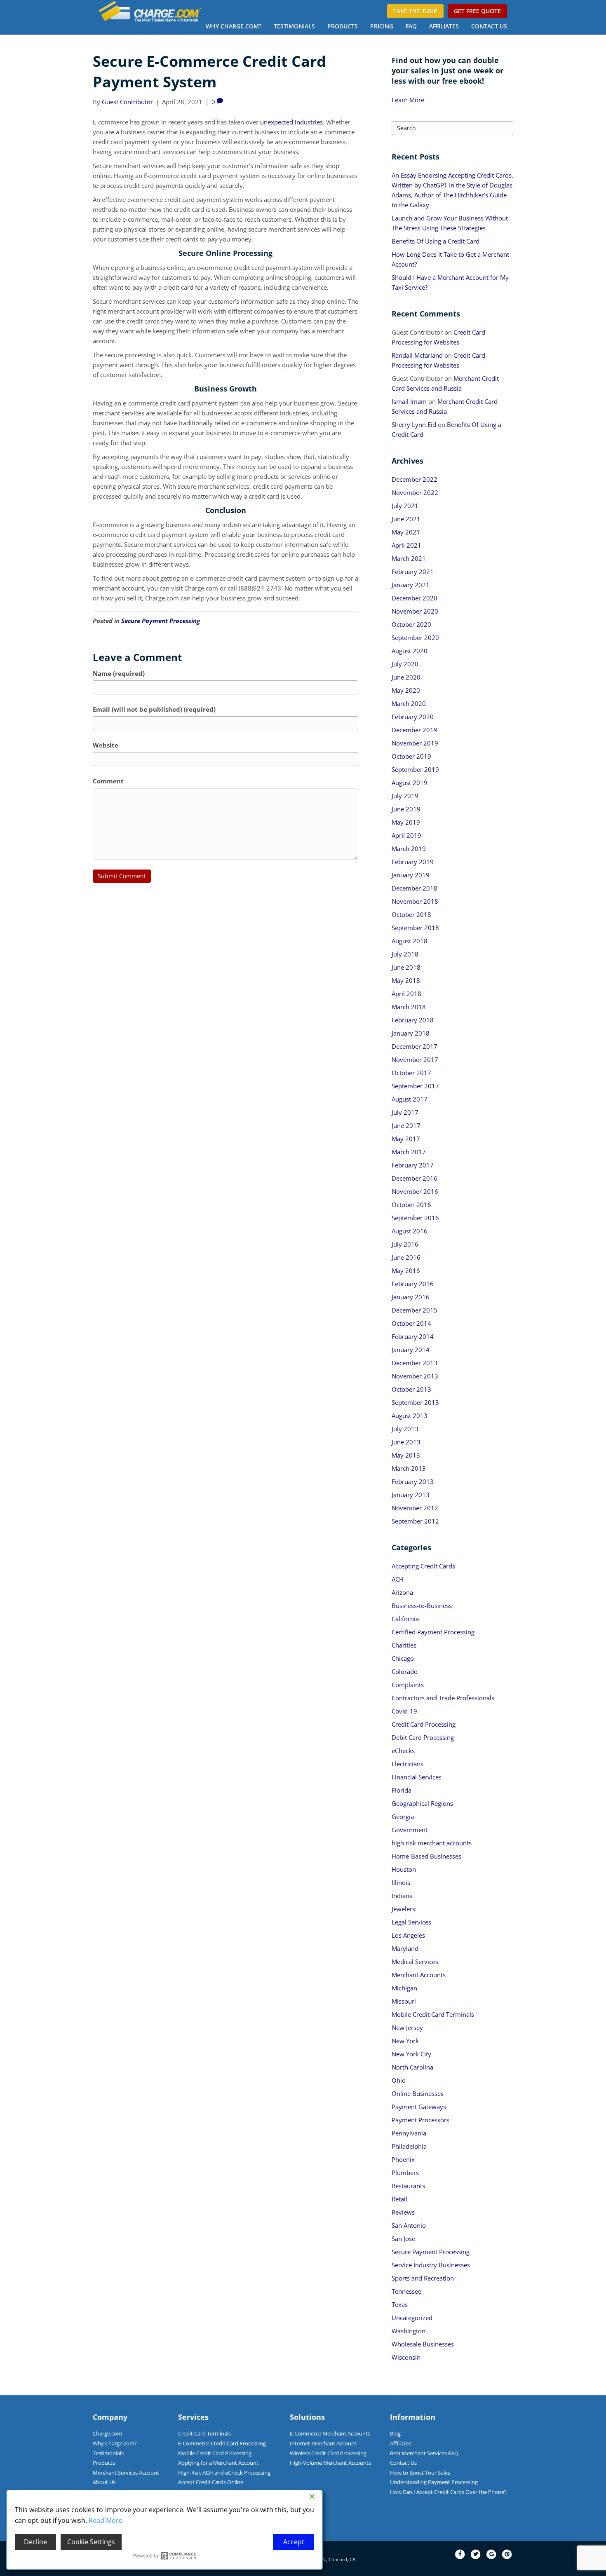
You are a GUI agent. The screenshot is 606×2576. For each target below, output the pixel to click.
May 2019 (406, 822)
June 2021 (406, 519)
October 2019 (411, 756)
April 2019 (406, 835)
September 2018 (415, 928)
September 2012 (415, 1521)
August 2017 (410, 1099)
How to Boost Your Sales (420, 2473)
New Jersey (407, 2028)
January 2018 (411, 1033)
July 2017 (405, 1112)
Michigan (404, 1988)
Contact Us (489, 26)
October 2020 (411, 624)
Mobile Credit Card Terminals (433, 2014)
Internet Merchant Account (323, 2443)
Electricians (408, 1764)
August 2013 (410, 1416)
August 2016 (410, 1231)
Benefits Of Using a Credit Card (436, 241)
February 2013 (413, 1481)
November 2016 (415, 1191)
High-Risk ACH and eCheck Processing (224, 2473)
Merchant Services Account (126, 2473)
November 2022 (415, 492)
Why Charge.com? (234, 26)
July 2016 (405, 1244)
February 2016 (413, 1284)
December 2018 (415, 888)
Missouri (404, 2001)
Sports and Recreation (423, 2278)
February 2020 (413, 717)
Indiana (402, 1896)
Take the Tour (415, 11)
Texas (400, 2304)
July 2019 (405, 796)
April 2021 (406, 545)
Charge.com (107, 2433)
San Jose (403, 2238)
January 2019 (411, 875)
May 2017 (406, 1139)
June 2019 (406, 809)
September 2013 (415, 1402)
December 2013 (415, 1363)
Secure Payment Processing (161, 621)
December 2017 (415, 1046)
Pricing (382, 26)
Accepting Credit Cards (423, 1566)
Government (410, 1830)
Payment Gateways (419, 2107)
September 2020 (415, 638)
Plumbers (405, 2173)
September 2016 (415, 1218)
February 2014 (413, 1336)
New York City (411, 2054)
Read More (106, 2520)
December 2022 (415, 479)
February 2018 (413, 1020)
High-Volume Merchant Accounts (330, 2463)
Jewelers (403, 1909)
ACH (398, 1579)
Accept (294, 2542)
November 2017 (415, 1059)
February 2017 (413, 1165)
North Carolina (412, 2067)
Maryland (405, 1948)
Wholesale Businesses (423, 2344)
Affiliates (444, 26)
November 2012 (415, 1508)
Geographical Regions (422, 1803)
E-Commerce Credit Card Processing (222, 2443)
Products (343, 26)
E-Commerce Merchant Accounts (330, 2433)
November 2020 (415, 611)
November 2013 (415, 1376)
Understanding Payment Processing (434, 2482)
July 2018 (405, 954)
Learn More (408, 100)
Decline (35, 2542)
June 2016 (406, 1257)
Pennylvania (409, 2133)
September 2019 (415, 769)
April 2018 (406, 994)
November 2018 (415, 901)
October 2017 (411, 1073)
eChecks (403, 1751)
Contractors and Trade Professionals (443, 1698)
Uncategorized (412, 2318)
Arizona (402, 1592)
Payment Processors (420, 2120)
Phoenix (403, 2159)
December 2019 (415, 730)
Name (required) (119, 673)
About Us (104, 2482)
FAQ (411, 26)
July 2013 (405, 1429)
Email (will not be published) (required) (154, 709)
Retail (399, 2199)
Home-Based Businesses (426, 1856)
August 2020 (410, 651)
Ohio (399, 2080)
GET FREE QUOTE (477, 11)
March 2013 (409, 1468)
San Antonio (409, 2225)
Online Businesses (418, 2093)
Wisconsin (406, 2357)
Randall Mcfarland (417, 355)
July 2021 (405, 506)
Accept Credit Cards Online (211, 2482)
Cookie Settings (91, 2542)
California (405, 1619)
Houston (404, 1869)
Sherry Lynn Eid (414, 424)
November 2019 (415, 743)
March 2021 (409, 558)
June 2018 (406, 967)
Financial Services (417, 1777)
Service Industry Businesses (431, 2265)
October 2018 (411, 914)
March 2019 (409, 849)
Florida (402, 1790)
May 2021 (406, 532)
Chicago (403, 1658)
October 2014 (411, 1323)
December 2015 (415, 1310)
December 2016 (415, 1178)
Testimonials (294, 26)
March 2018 (409, 1007)
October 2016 (411, 1205)
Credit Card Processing (424, 1724)
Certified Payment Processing (433, 1632)
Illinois (401, 1882)
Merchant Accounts (419, 1975)
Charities (404, 1645)
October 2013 (411, 1389)
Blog (395, 2433)
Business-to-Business (422, 1606)
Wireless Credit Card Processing (328, 2453)
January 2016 (411, 1297)
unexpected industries (291, 122)
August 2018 (410, 941)
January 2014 (411, 1350)
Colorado (405, 1671)
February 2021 (413, 572)
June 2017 (406, 1125)
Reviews (403, 2212)
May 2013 (406, 1455)
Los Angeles (408, 1935)
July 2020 (405, 664)
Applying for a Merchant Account (218, 2463)
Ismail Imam (409, 401)
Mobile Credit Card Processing (215, 2453)
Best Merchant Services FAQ (424, 2453)
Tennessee (406, 2291)
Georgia (403, 1817)
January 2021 (411, 585)
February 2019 (413, 862)
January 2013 (411, 1495)
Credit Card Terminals (204, 2433)
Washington (409, 2331)
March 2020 (409, 703)
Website (106, 745)
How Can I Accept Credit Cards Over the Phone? (448, 2492)
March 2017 (409, 1152)
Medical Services (415, 1962)
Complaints (408, 1685)
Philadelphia (409, 2146)
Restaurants (408, 2186)
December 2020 (415, 598)
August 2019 (410, 783)
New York (405, 2041)
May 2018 (406, 980)
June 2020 (406, 677)
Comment (108, 781)
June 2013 (406, 1442)
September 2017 (415, 1086)
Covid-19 (404, 1711)
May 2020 (406, 690)
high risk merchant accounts (432, 1843)
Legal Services (411, 1922)
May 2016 (406, 1270)
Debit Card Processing (423, 1737)
